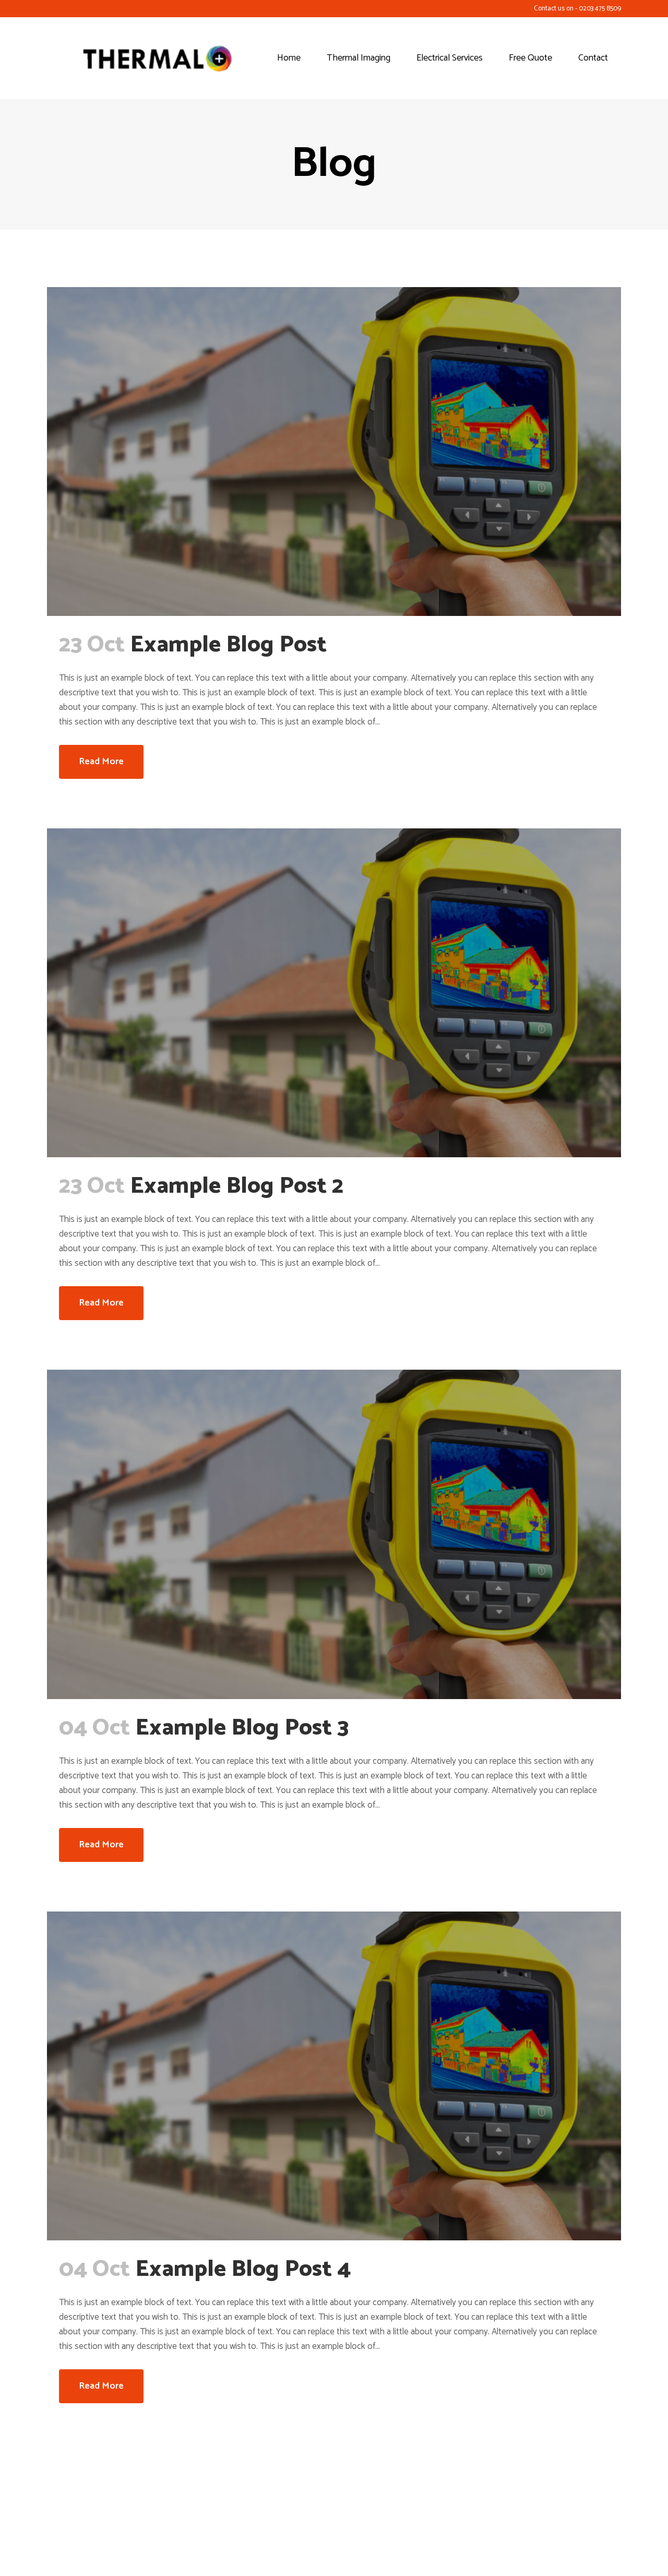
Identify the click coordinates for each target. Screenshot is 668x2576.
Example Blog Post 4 (243, 2270)
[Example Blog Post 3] (334, 1534)
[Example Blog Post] (334, 452)
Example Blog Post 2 (237, 1186)
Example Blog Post (228, 645)
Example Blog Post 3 (242, 1728)
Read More (101, 762)
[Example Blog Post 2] (334, 993)
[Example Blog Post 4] (334, 2076)
